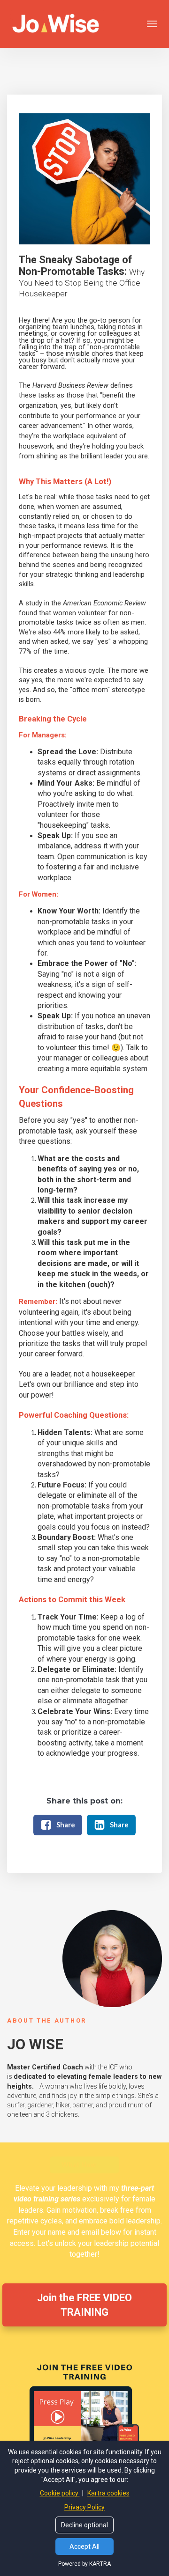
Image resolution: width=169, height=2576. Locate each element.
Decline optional (84, 2525)
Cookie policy (60, 2493)
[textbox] (84, 276)
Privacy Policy (84, 2507)
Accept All (84, 2547)
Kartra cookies (108, 2493)
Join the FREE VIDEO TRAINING (84, 2305)
